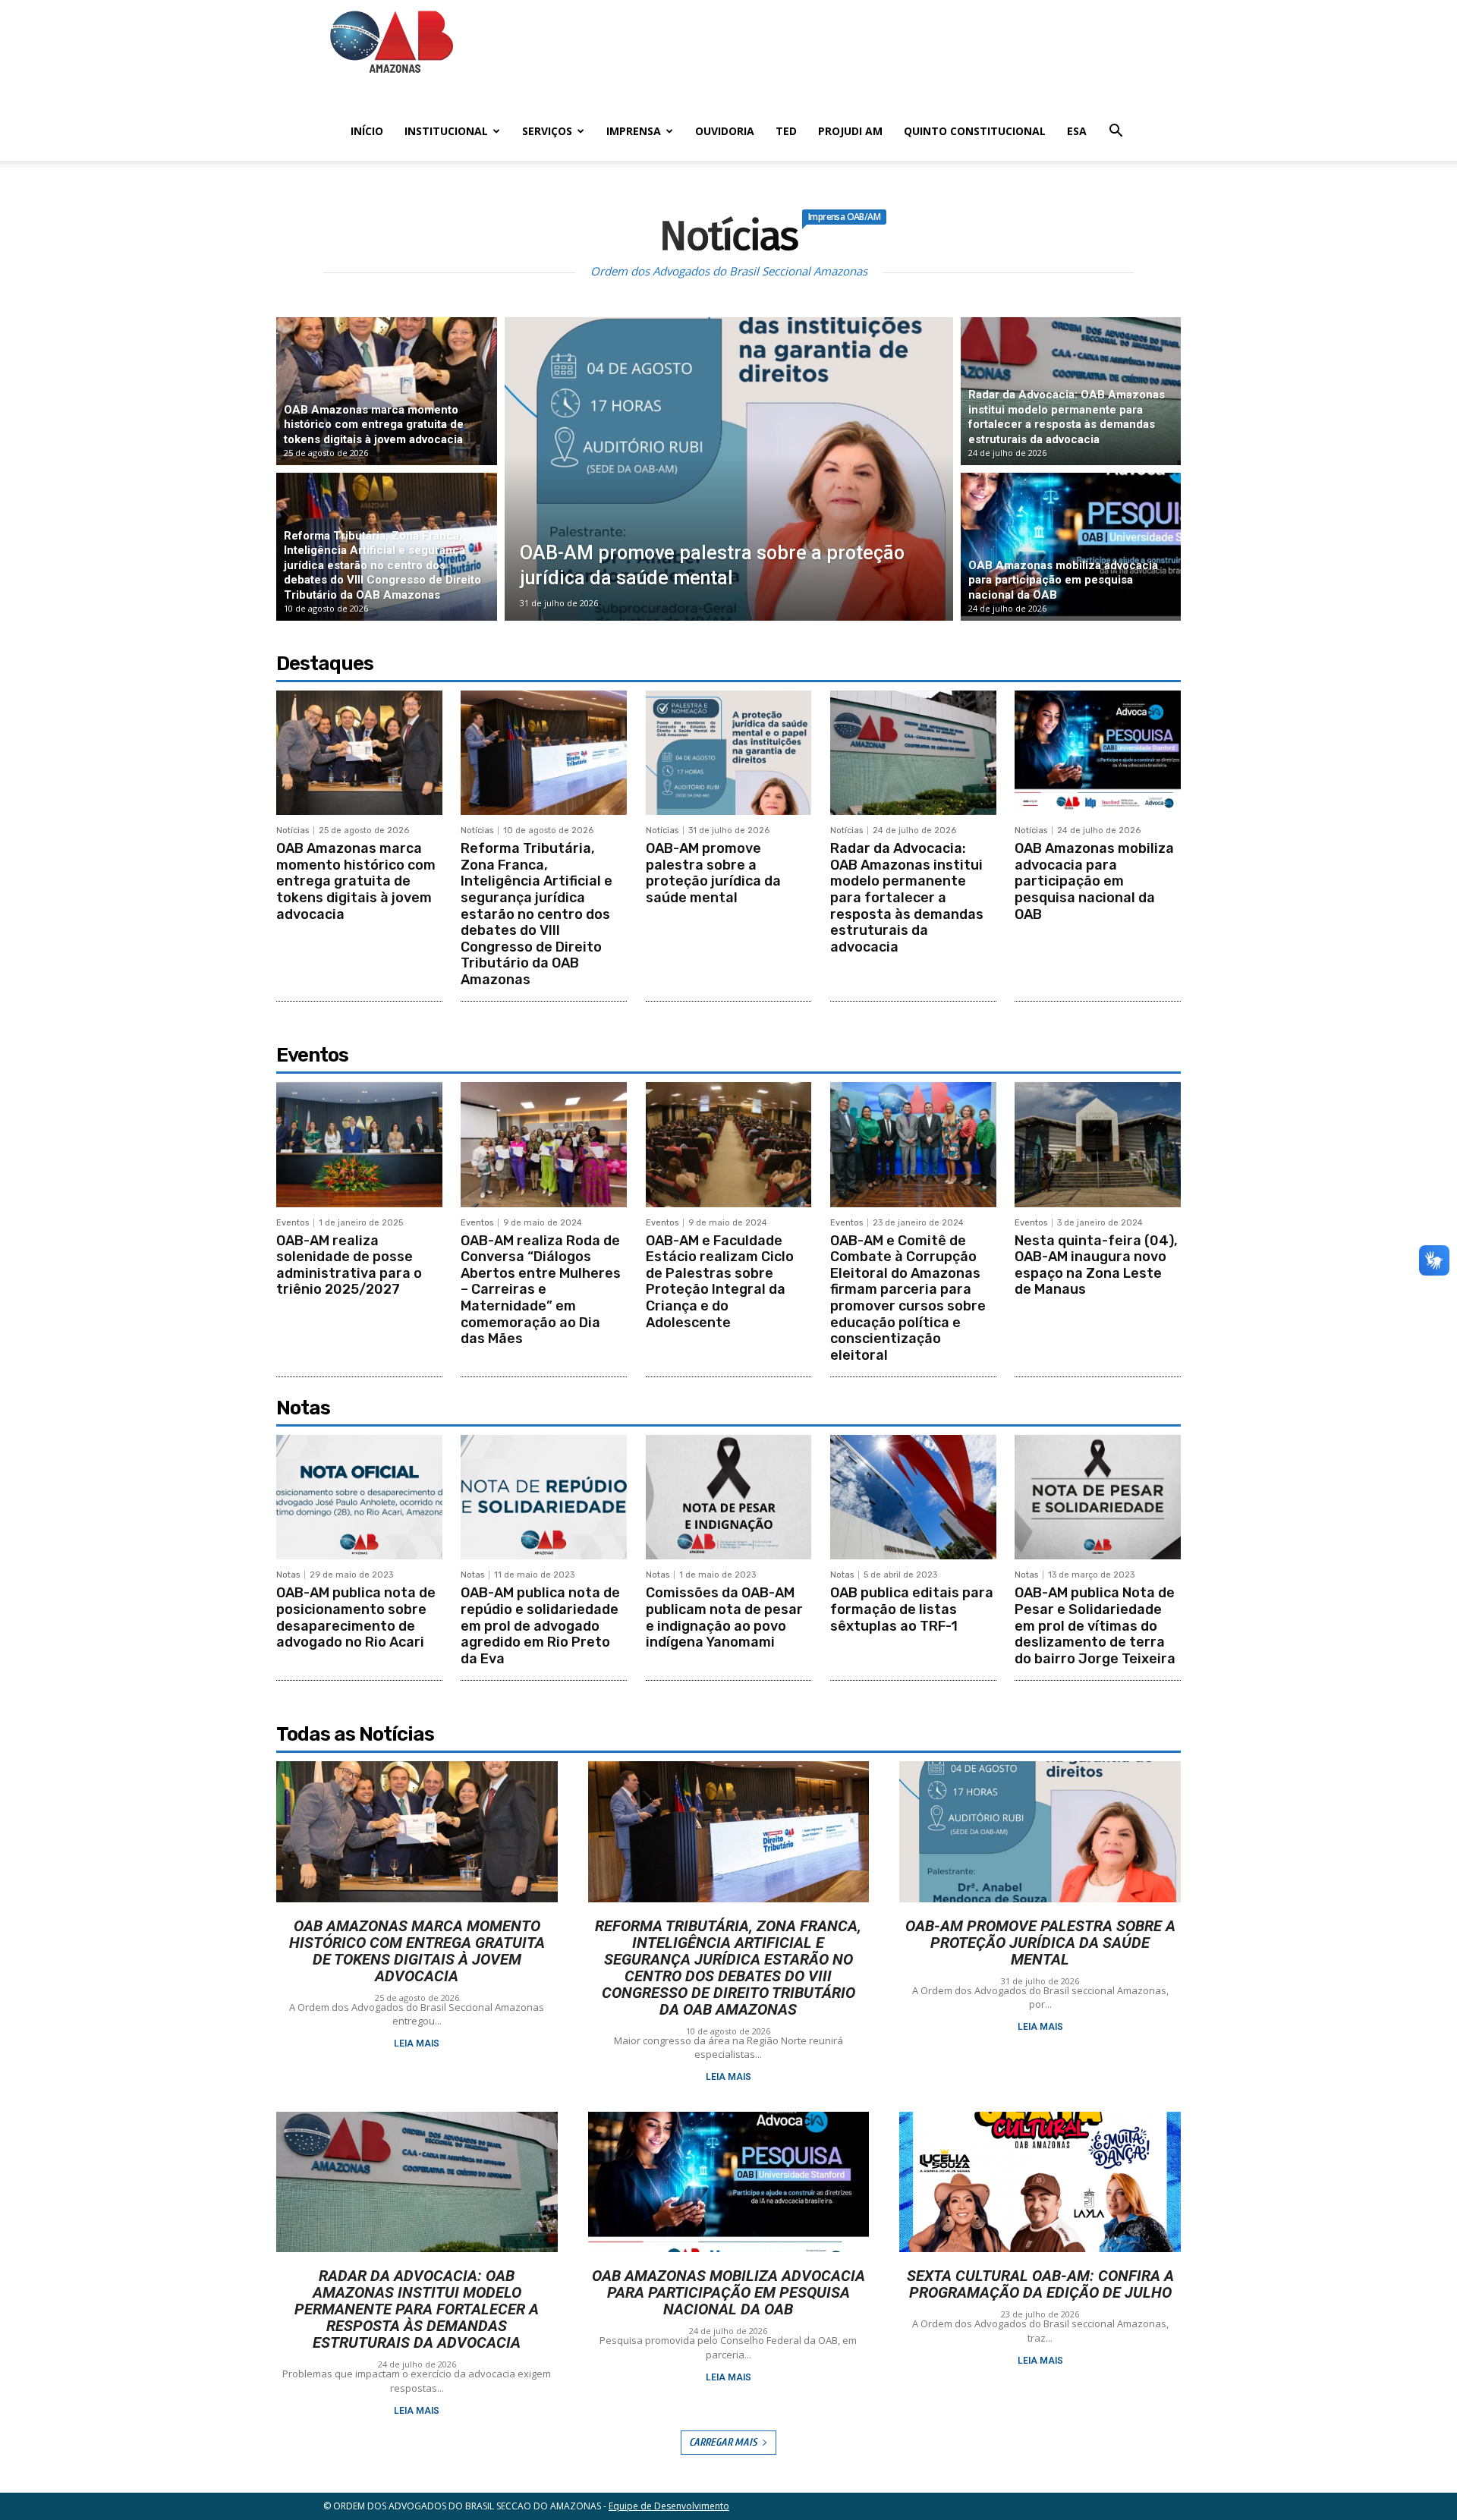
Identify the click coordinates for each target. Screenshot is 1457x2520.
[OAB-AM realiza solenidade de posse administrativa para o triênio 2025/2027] (359, 1144)
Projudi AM (850, 131)
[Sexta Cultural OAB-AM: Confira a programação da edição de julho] (1040, 2182)
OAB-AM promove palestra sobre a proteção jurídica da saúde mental (713, 873)
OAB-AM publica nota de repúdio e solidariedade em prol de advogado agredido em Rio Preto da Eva (540, 1625)
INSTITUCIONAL (446, 131)
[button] (1116, 132)
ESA (1077, 131)
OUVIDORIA (725, 131)
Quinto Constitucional (975, 131)
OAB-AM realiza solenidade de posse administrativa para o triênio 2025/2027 (349, 1265)
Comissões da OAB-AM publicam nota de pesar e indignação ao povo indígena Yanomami (724, 1617)
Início (367, 131)
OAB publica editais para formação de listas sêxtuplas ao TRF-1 (912, 1609)
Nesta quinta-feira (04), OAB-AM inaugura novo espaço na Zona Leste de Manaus (1096, 1265)
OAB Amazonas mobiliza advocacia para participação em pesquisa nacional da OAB (1094, 881)
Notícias (293, 831)
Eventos (293, 1223)
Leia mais (417, 2043)
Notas (288, 1575)
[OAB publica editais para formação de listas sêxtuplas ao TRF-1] (913, 1497)
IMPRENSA (634, 131)
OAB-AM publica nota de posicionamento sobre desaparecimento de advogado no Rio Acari (356, 1617)
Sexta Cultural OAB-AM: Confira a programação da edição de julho (1040, 2284)
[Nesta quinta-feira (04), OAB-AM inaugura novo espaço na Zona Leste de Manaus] (1098, 1144)
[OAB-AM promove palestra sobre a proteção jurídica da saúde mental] (729, 469)
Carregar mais (723, 2442)
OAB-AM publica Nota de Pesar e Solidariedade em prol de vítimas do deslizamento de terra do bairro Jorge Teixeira (1095, 1625)
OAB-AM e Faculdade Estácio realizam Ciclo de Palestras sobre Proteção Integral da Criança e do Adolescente (720, 1282)
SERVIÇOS (547, 131)
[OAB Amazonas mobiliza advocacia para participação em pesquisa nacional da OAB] (1071, 547)
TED (786, 131)
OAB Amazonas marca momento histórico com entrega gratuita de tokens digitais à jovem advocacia (356, 881)
